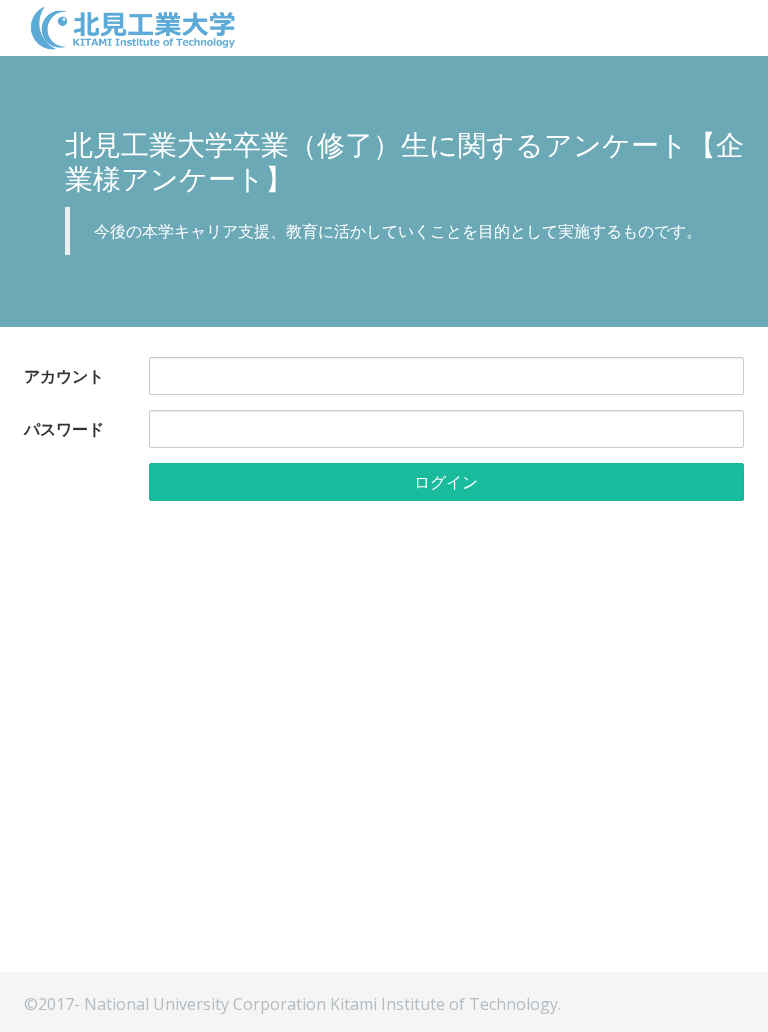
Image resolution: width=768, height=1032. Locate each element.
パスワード (64, 429)
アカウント (64, 376)
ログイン (446, 482)
